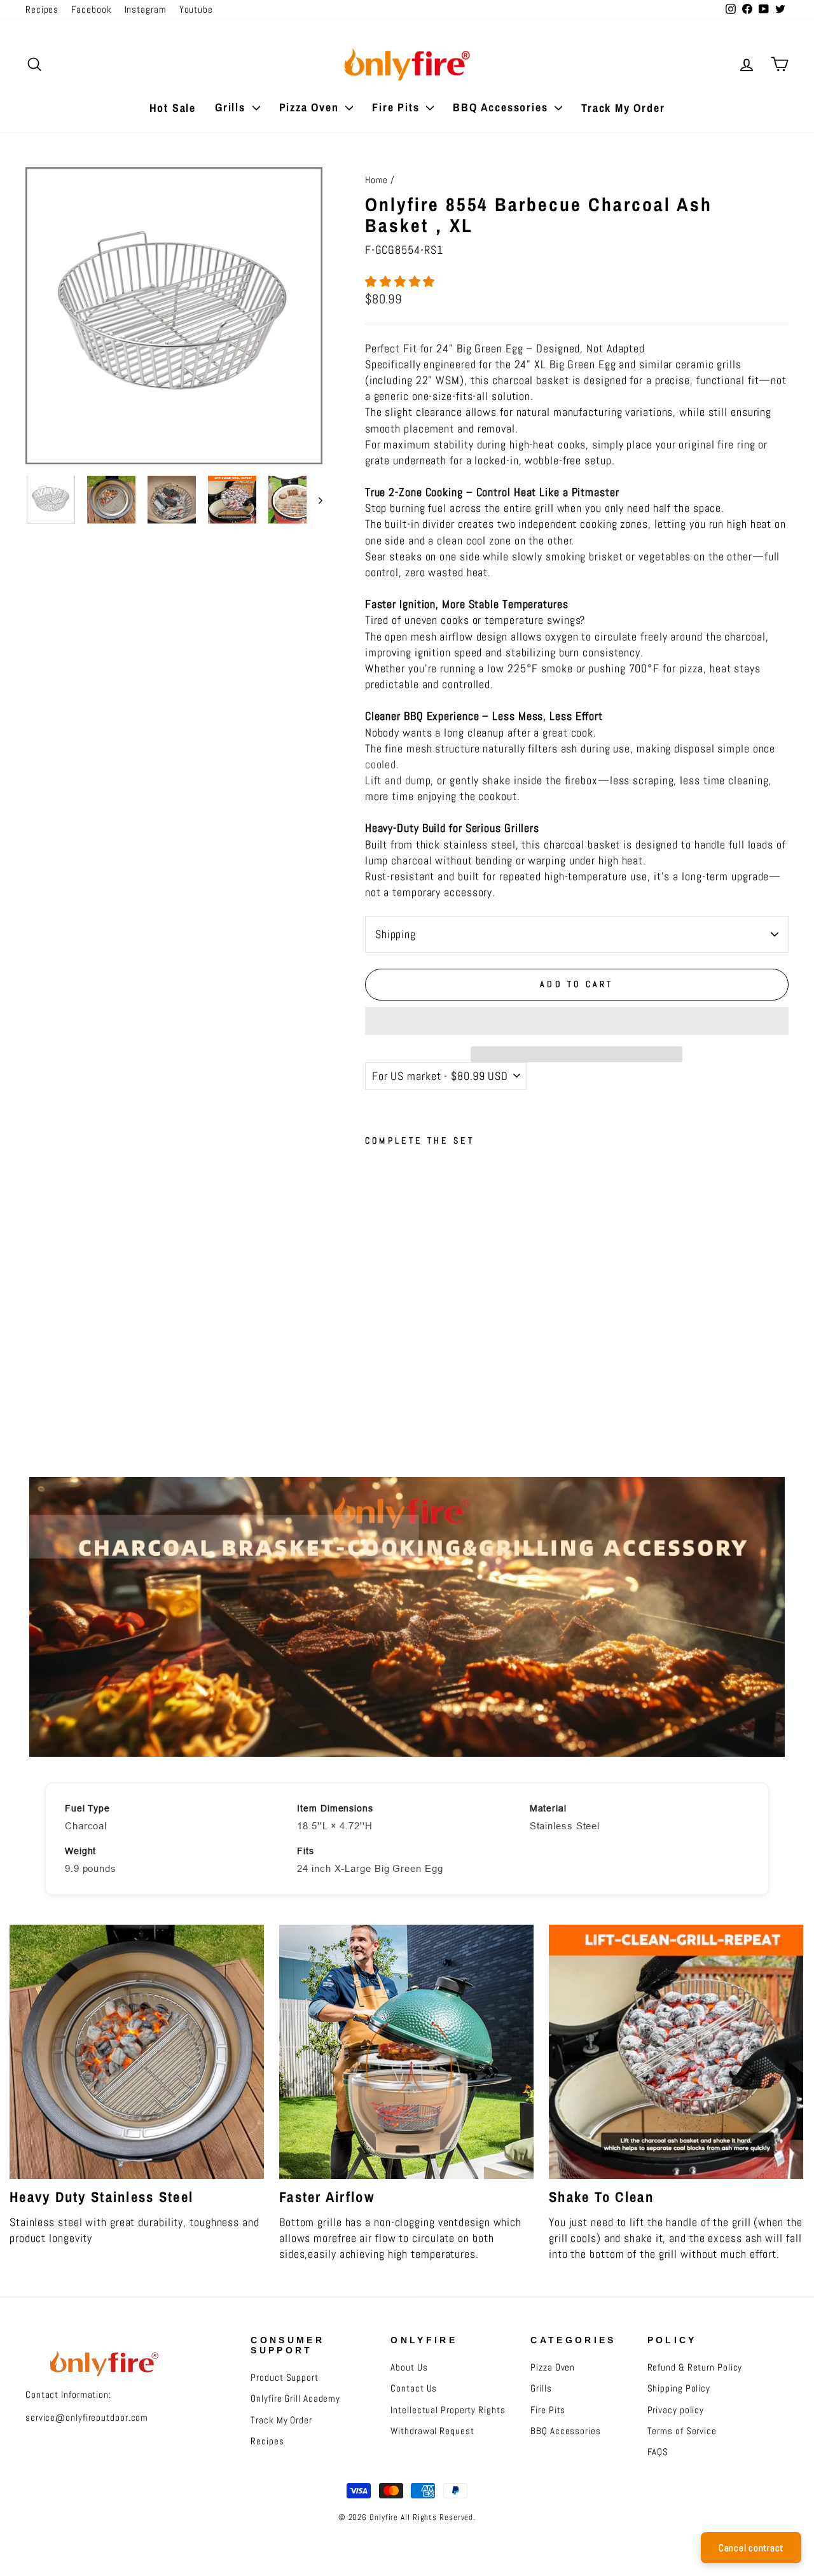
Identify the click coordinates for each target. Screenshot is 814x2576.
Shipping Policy (679, 2388)
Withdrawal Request (432, 2431)
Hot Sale (173, 108)
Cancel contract (751, 2548)
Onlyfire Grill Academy (295, 2399)
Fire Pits (397, 107)
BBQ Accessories (502, 107)
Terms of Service (682, 2431)
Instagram (146, 10)
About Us (409, 2367)
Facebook (91, 10)
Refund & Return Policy (695, 2367)
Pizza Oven (311, 107)
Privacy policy (676, 2410)
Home (377, 180)
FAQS (658, 2452)
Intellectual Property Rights (448, 2410)
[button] (402, 281)
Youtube (196, 10)
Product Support (285, 2378)
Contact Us (414, 2388)
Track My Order (623, 108)
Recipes (42, 10)
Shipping (396, 934)
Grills (232, 107)
